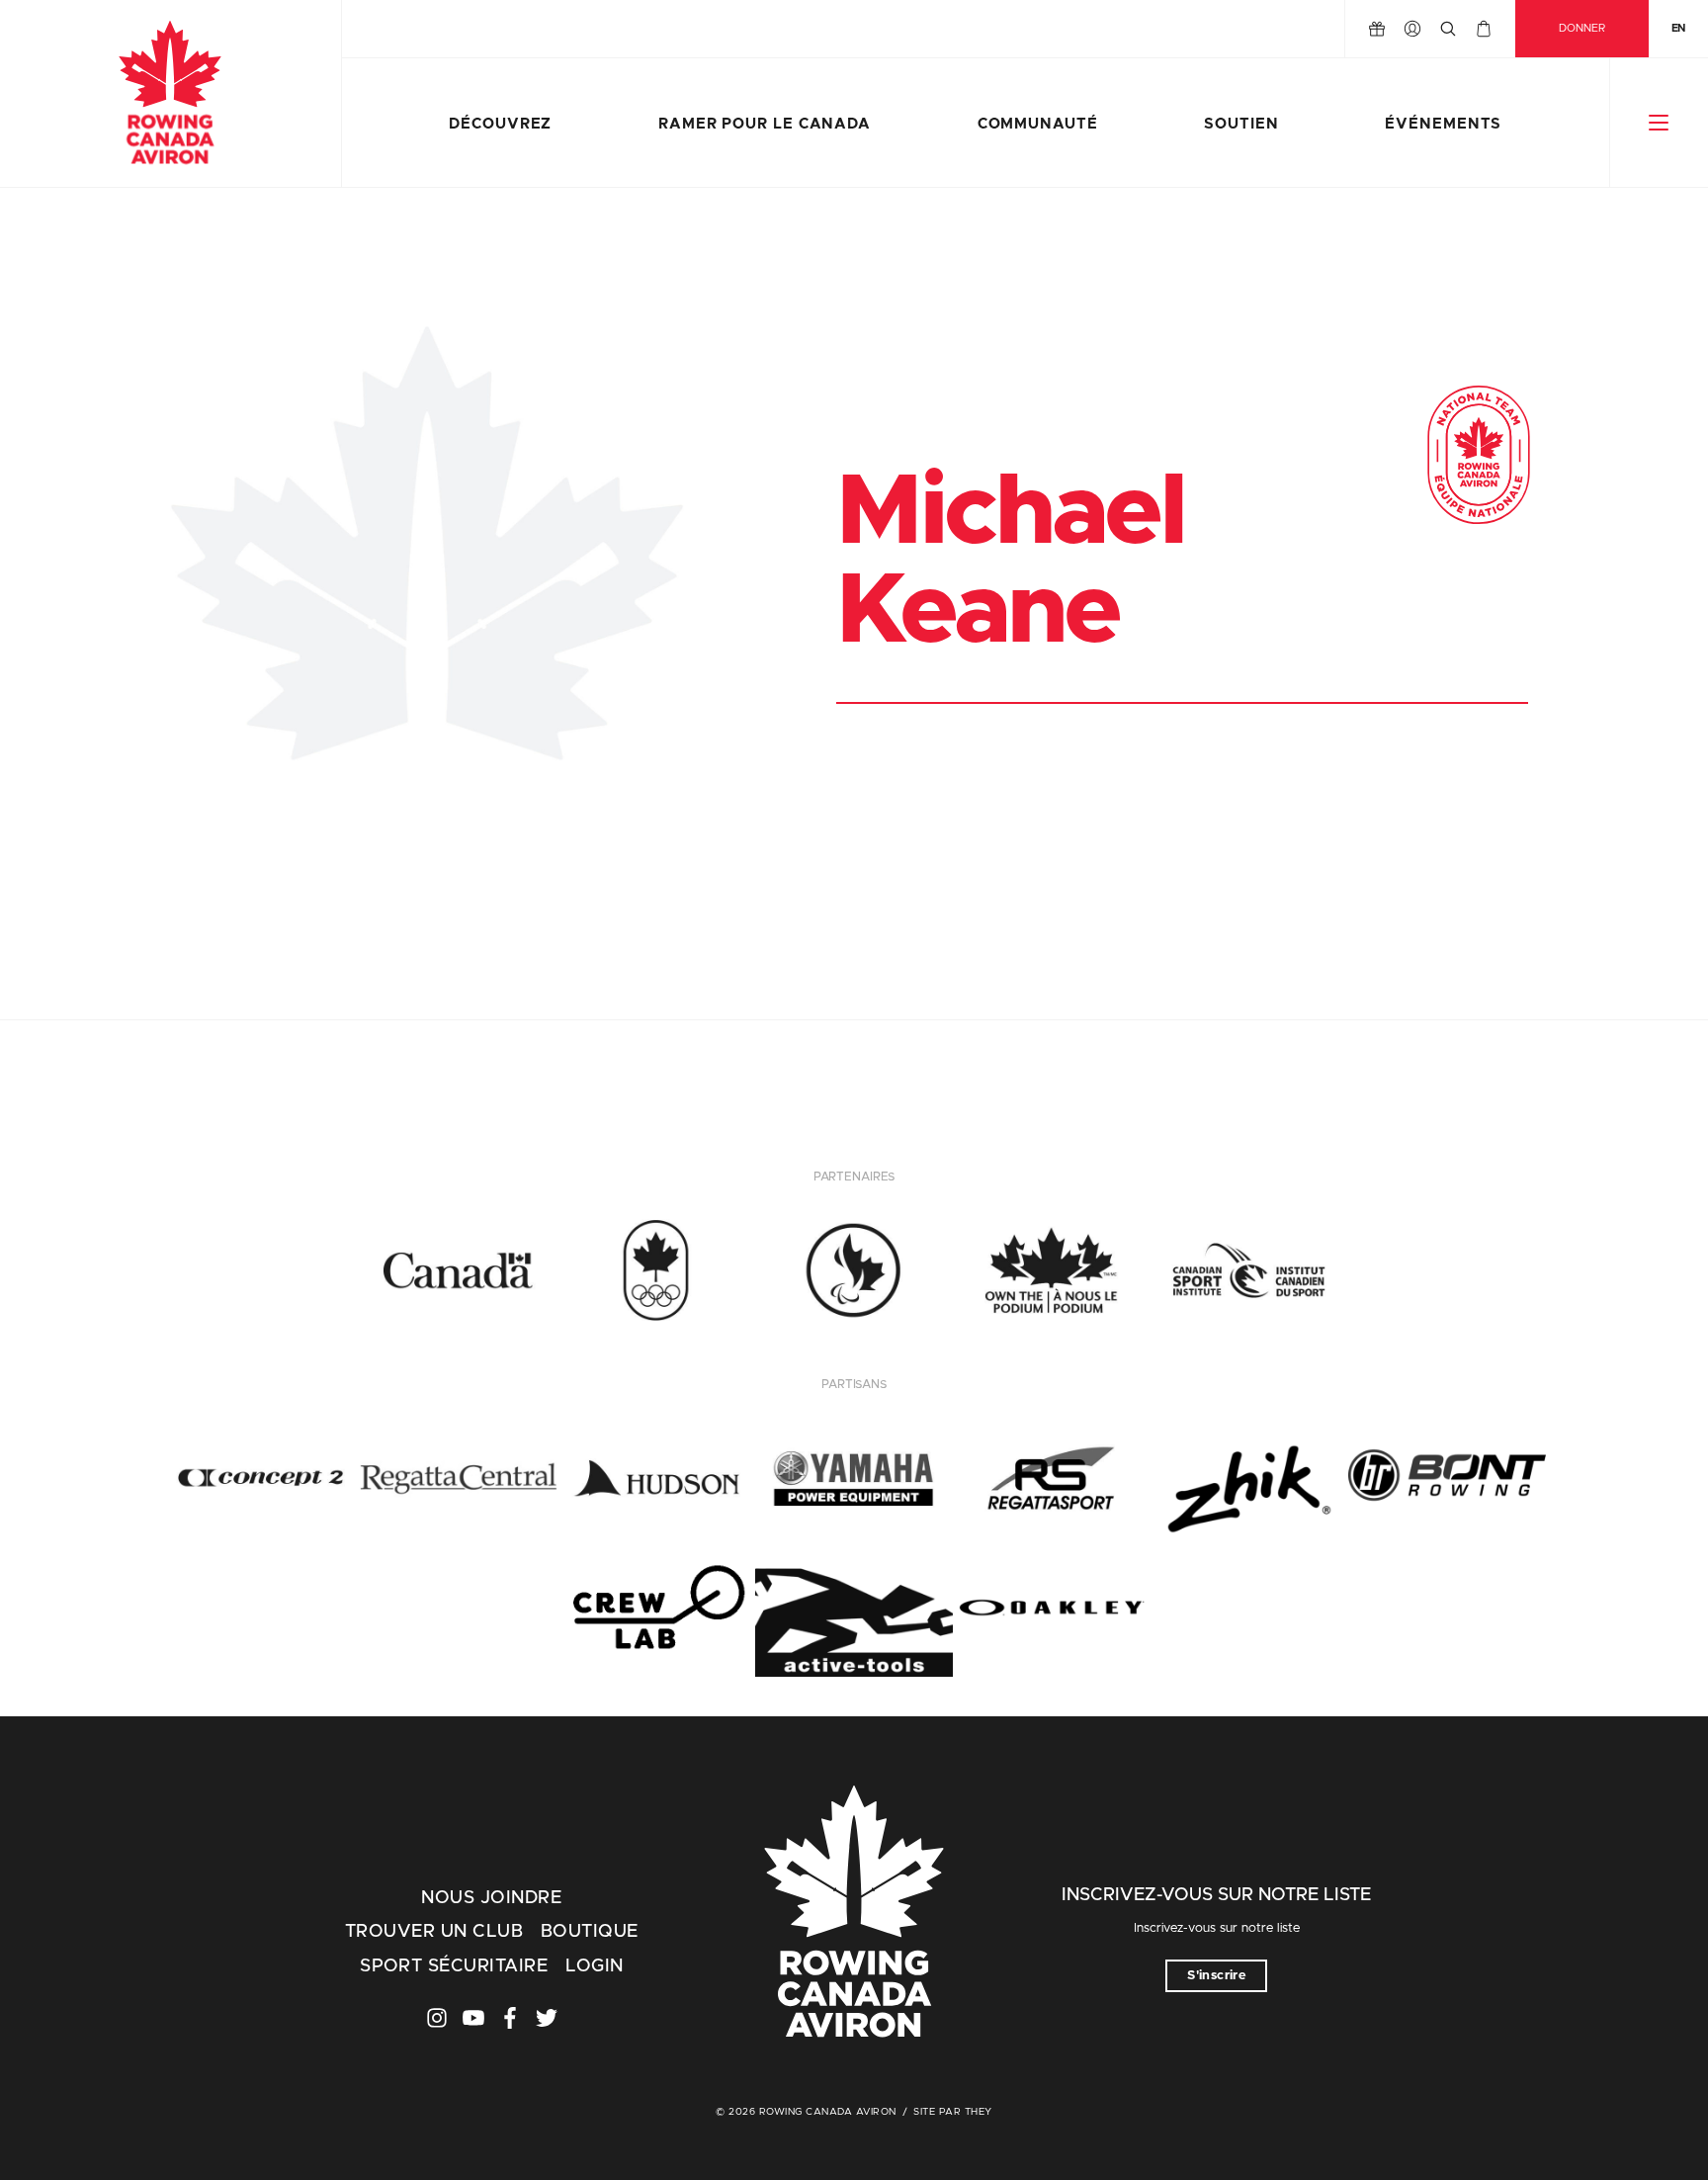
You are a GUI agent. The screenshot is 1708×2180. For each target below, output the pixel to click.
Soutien (1241, 124)
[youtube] (473, 2018)
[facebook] (510, 2018)
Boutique (590, 1932)
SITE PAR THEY (953, 2112)
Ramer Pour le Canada (765, 124)
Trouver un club (434, 1932)
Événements (1443, 124)
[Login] (1412, 29)
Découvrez (500, 124)
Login (594, 1966)
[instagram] (437, 2018)
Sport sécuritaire (454, 1966)
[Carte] (1484, 29)
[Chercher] (1448, 29)
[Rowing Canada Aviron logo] (854, 1914)
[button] (1659, 123)
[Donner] (1377, 29)
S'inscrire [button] (1216, 1976)
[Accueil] (171, 94)
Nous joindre (491, 1898)
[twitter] (547, 2018)
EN (1678, 28)
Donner (1582, 28)
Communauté (1038, 124)
